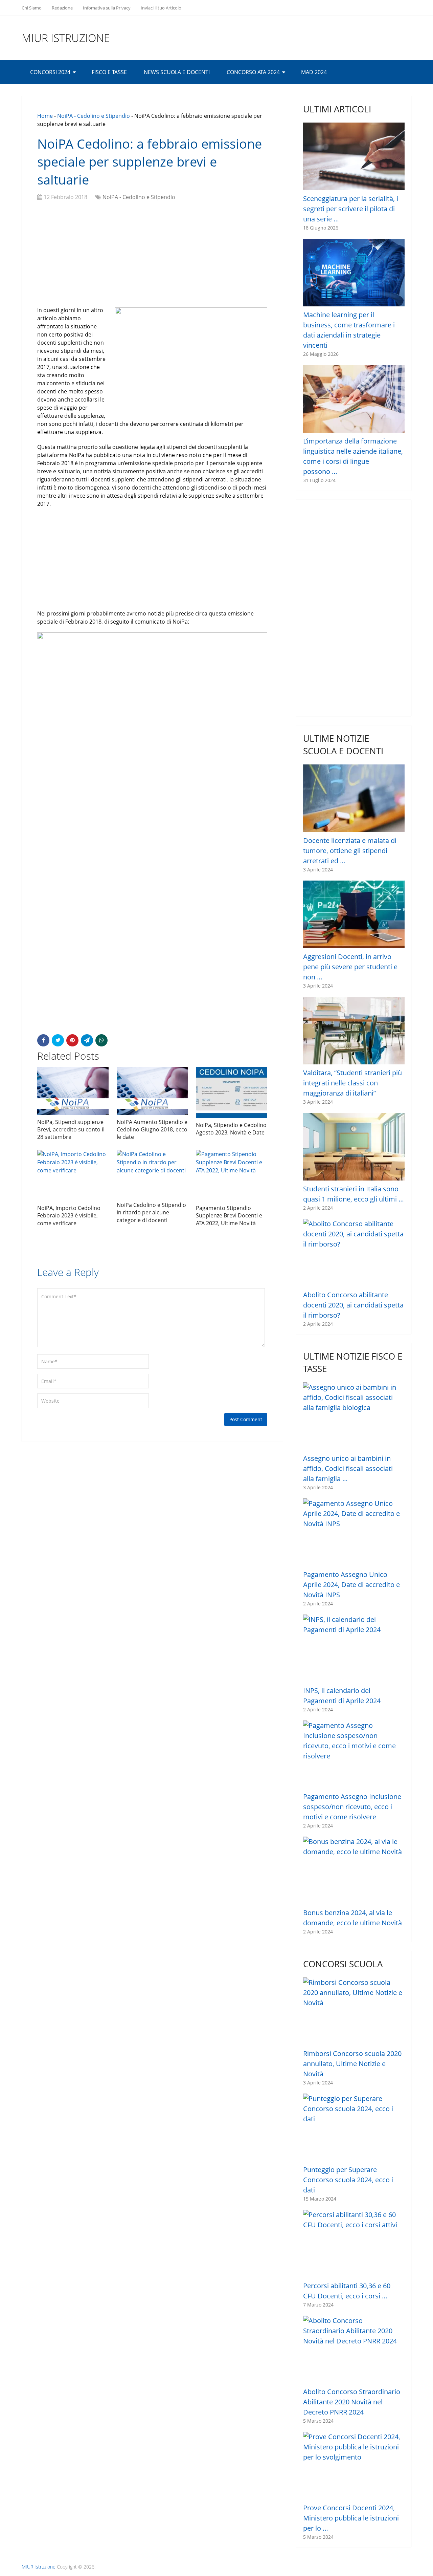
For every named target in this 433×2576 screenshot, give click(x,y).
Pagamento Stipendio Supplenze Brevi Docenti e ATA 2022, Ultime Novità (229, 1216)
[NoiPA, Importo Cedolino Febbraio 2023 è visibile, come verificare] (73, 1175)
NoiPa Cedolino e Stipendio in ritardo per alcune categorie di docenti (151, 1213)
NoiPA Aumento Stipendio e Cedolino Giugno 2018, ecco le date (152, 1130)
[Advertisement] (152, 255)
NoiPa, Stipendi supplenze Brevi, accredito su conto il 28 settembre (71, 1130)
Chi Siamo (32, 8)
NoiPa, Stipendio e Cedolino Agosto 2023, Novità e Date (231, 1129)
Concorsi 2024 (50, 72)
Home (45, 116)
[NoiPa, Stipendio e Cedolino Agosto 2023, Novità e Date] (232, 1092)
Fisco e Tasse (109, 72)
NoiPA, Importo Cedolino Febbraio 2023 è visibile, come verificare (69, 1216)
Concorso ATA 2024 (253, 72)
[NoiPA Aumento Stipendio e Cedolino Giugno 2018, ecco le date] (152, 1091)
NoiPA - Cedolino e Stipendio (94, 116)
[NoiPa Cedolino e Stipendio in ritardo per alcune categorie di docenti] (152, 1174)
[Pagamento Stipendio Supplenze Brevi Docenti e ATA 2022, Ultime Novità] (232, 1175)
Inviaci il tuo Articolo (161, 8)
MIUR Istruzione (66, 38)
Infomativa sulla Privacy (107, 8)
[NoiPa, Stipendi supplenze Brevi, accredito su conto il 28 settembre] (73, 1091)
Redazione (62, 8)
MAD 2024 (314, 72)
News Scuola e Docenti (177, 72)
